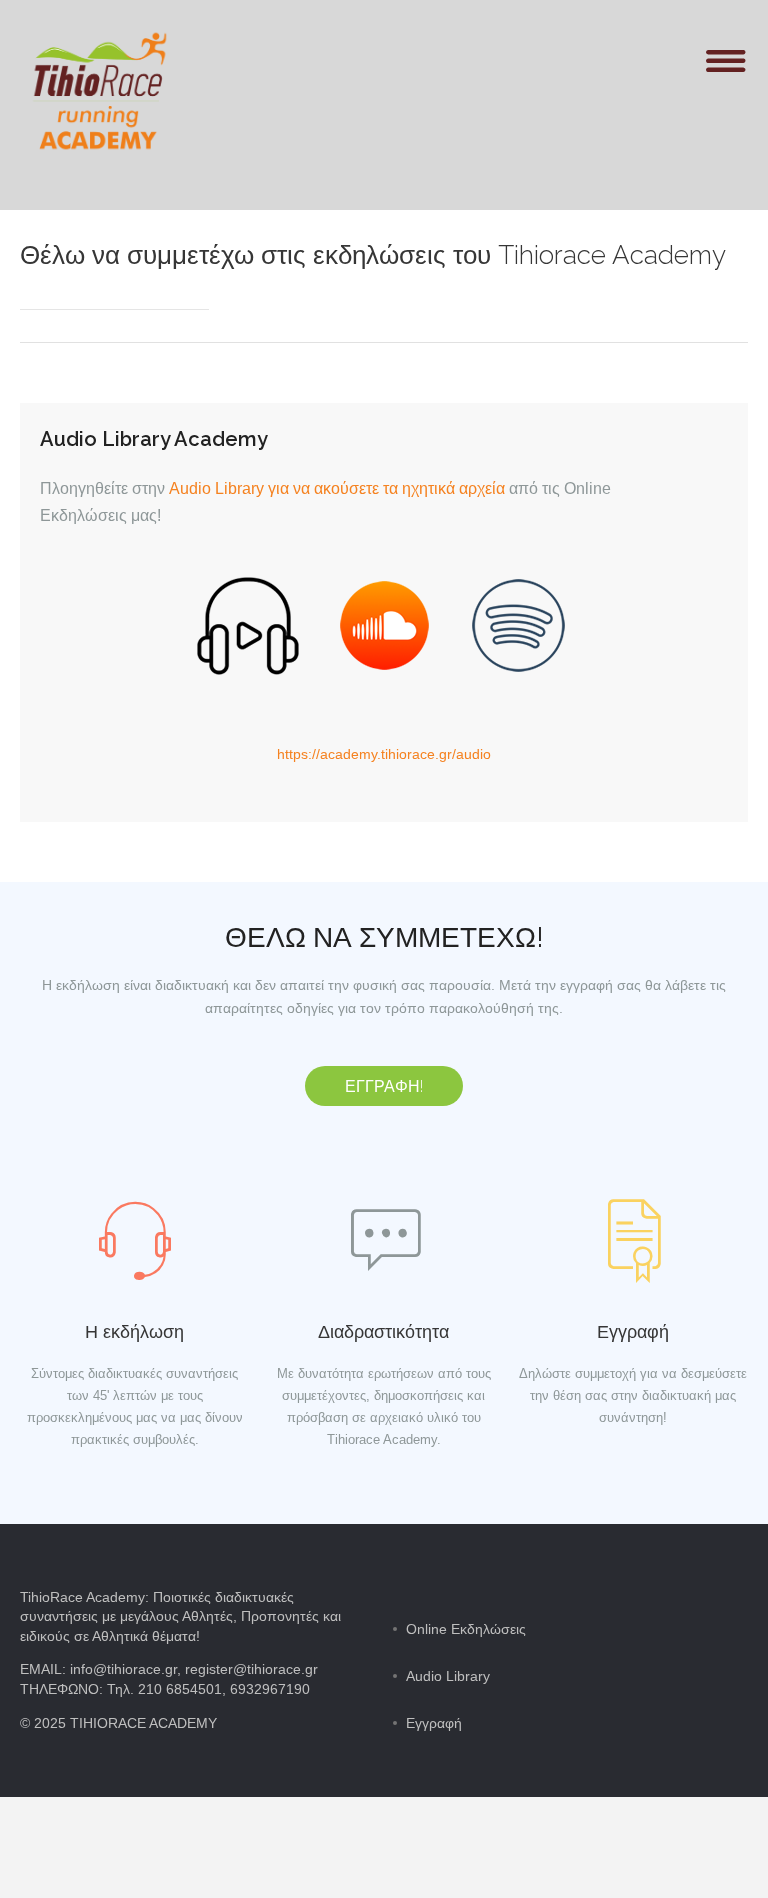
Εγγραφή (434, 1723)
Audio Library (448, 1676)
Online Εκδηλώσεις (466, 1629)
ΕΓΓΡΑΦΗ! (384, 1086)
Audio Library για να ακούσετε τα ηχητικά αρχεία (337, 488)
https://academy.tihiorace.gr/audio (384, 754)
